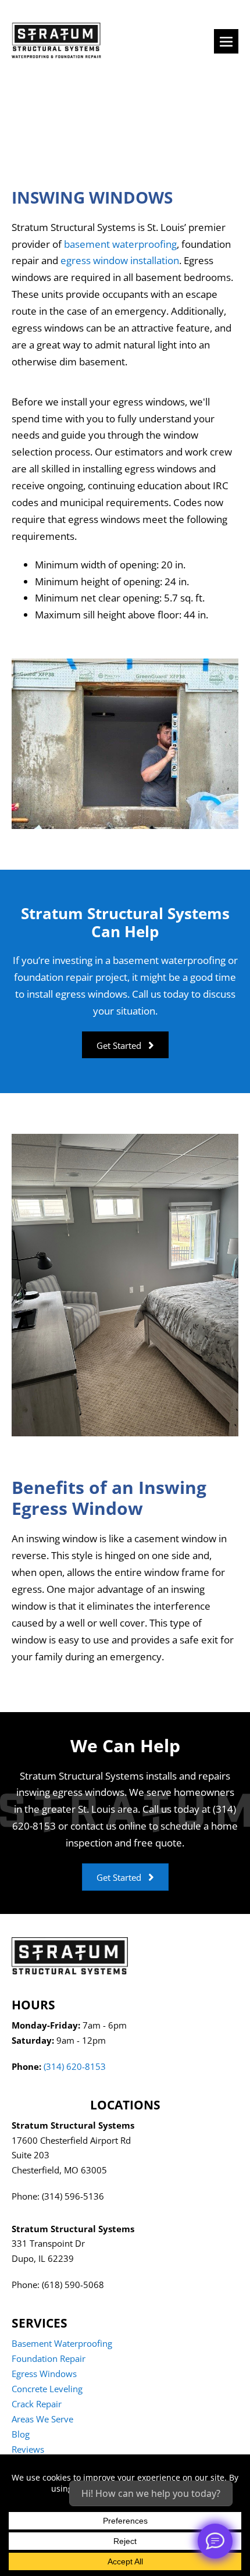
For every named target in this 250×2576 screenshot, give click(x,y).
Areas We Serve (42, 2419)
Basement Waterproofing (62, 2343)
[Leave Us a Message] (215, 2541)
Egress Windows (44, 2374)
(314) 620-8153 (75, 2066)
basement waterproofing (120, 244)
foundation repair (53, 977)
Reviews (28, 2449)
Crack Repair (37, 2404)
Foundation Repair (49, 2358)
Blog (21, 2434)
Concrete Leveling (47, 2389)
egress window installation (120, 260)
